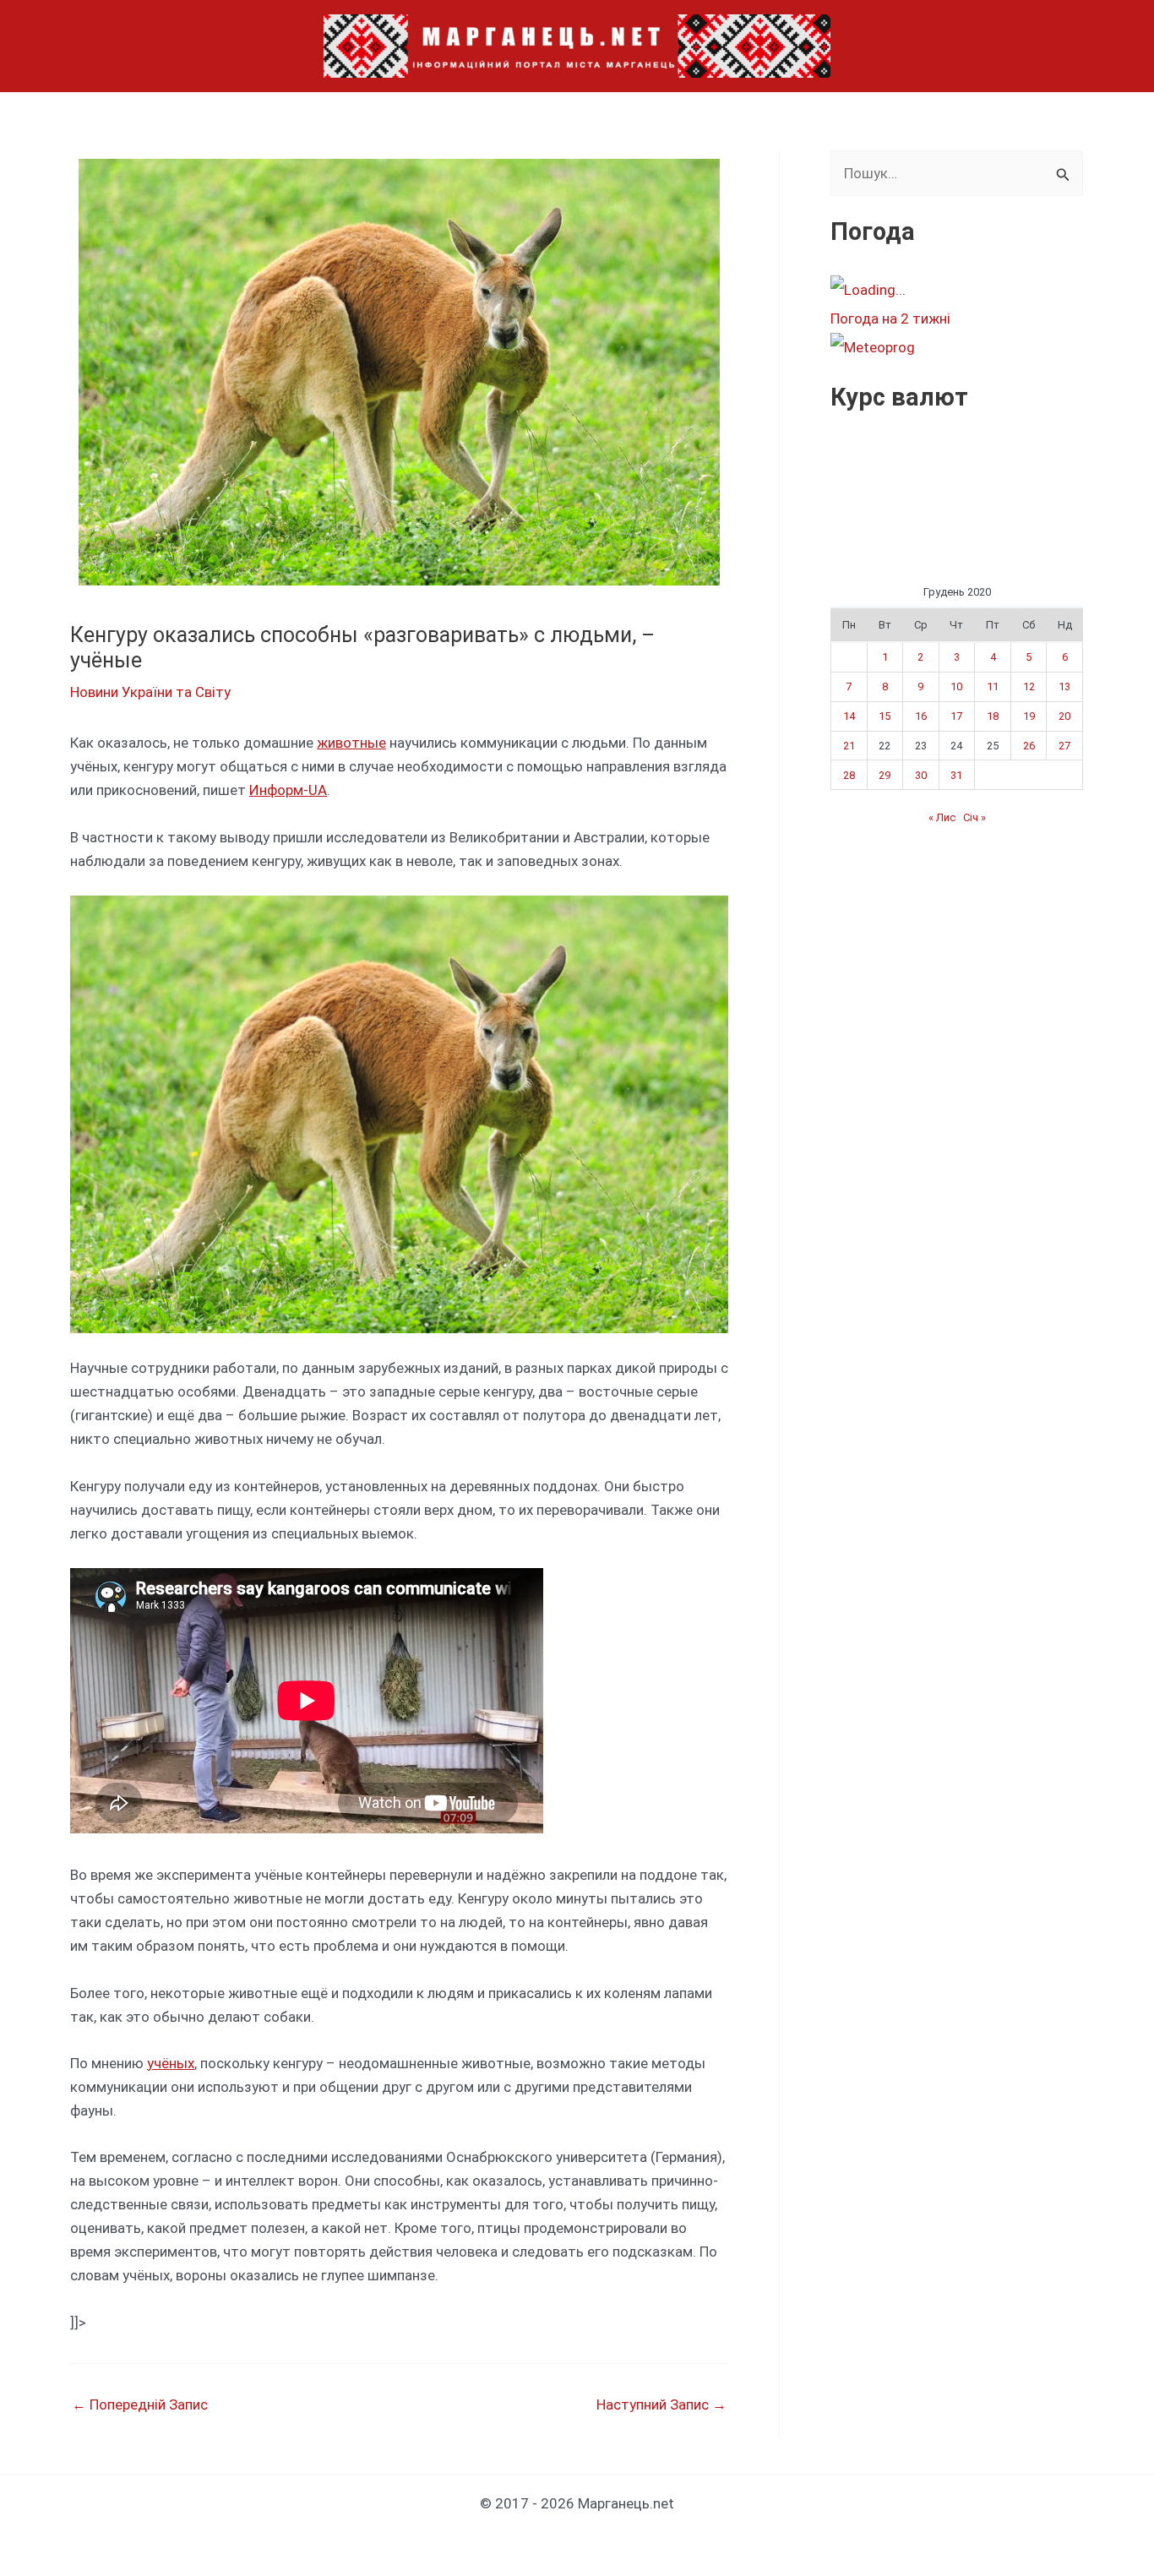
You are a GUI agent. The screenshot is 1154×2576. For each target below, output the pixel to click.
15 (885, 716)
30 (921, 775)
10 (956, 686)
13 (1064, 686)
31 (956, 775)
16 (921, 716)
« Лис (942, 817)
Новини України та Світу (150, 692)
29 (885, 775)
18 (993, 716)
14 (849, 716)
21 (849, 746)
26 (1029, 746)
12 (1029, 686)
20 (1064, 716)
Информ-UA (288, 790)
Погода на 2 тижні (890, 319)
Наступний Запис (661, 2405)
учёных (171, 2063)
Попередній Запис (140, 2405)
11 (993, 686)
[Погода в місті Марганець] (956, 290)
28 (849, 775)
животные (351, 743)
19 (1029, 716)
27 (1064, 746)
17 (956, 716)
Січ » (974, 817)
